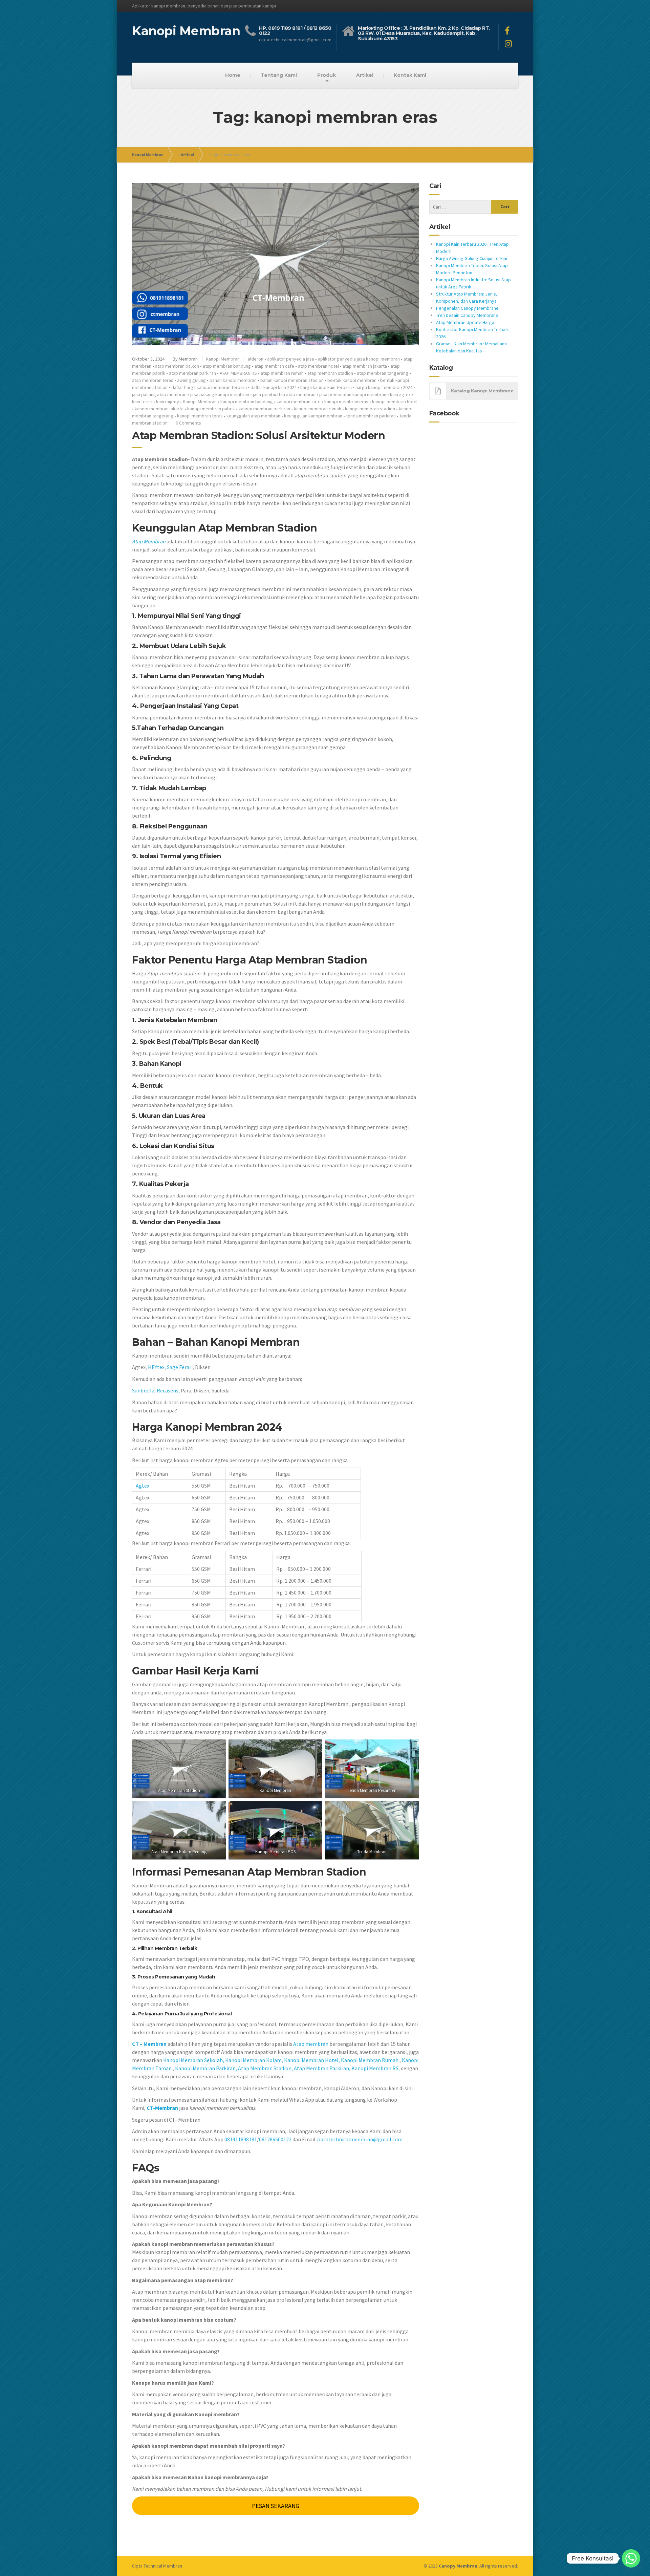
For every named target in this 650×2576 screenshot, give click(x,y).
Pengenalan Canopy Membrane (467, 308)
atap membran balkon (177, 366)
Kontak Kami (410, 75)
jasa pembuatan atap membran (284, 394)
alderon (256, 359)
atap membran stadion (330, 373)
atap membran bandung (227, 366)
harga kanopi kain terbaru (326, 387)
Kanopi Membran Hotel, (312, 2060)
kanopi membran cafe (299, 402)
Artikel (365, 75)
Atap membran (311, 2044)
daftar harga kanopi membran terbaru (209, 387)
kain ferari (142, 402)
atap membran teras (153, 380)
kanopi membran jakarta (159, 409)
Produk (327, 75)
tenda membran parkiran (371, 416)
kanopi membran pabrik (211, 409)
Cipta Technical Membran (157, 2566)
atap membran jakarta (365, 366)
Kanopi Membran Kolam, (254, 2060)
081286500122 (275, 2139)
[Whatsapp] (631, 2558)
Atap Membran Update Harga (465, 322)
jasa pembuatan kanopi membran (353, 394)
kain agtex (400, 394)
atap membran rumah (282, 373)
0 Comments (188, 423)
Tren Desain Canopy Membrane (467, 315)
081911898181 (241, 2139)
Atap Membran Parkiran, (322, 2068)
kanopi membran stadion (370, 409)
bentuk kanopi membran (352, 380)
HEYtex (156, 1367)
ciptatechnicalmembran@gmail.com (360, 2139)
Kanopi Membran (148, 155)
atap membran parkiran (192, 373)
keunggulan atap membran (253, 416)
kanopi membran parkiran (264, 409)
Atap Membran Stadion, (265, 2068)
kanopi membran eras (346, 402)
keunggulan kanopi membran (313, 416)
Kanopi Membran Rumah (370, 2060)
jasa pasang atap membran (159, 394)
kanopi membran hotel (395, 402)
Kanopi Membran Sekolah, (194, 2060)
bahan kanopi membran (233, 380)
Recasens (168, 1390)
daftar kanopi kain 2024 (274, 387)
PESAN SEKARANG (276, 2506)
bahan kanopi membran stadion (292, 380)
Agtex (143, 1486)
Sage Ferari (180, 1367)
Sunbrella (143, 1390)
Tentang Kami (279, 75)
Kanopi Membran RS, (376, 2068)
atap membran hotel (318, 366)
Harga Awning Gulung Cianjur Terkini (472, 258)
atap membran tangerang (383, 373)
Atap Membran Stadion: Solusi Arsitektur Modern (258, 436)
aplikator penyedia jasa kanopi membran (359, 359)
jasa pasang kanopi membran (220, 394)
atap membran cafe (274, 366)
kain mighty (168, 402)
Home (233, 75)
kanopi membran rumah (318, 409)
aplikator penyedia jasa (291, 359)
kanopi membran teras (200, 416)
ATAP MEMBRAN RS (238, 373)
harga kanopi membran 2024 (384, 387)
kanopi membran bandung (247, 402)
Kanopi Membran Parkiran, (206, 2068)
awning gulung (191, 380)
